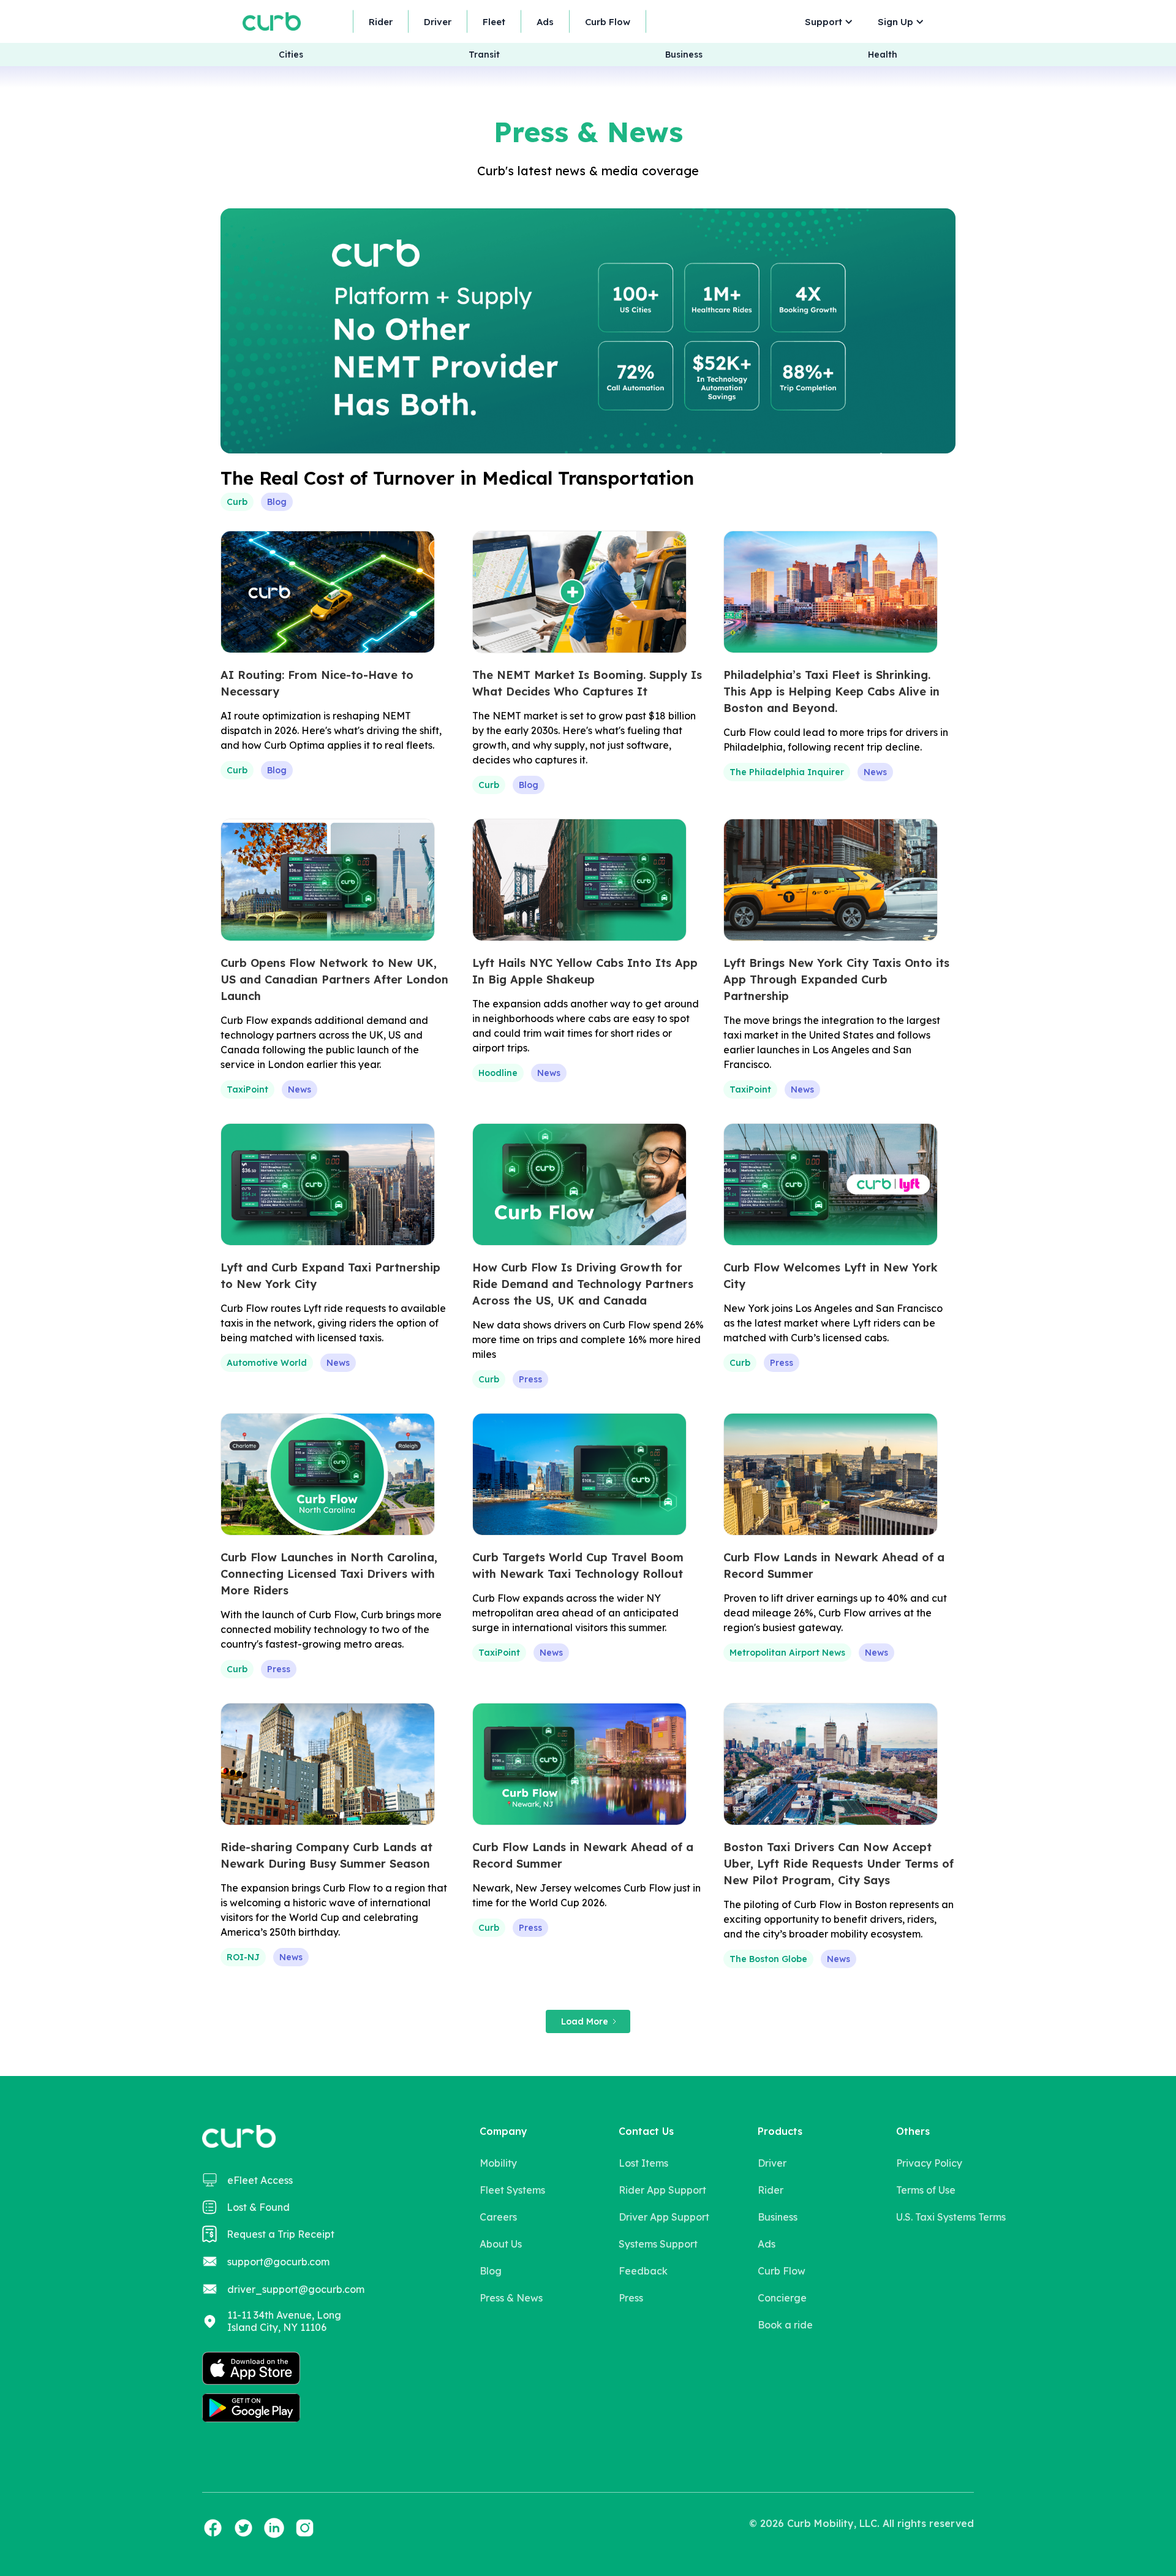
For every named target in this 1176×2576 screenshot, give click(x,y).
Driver (438, 22)
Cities (291, 55)
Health (883, 55)
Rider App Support (662, 2190)
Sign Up (895, 22)
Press (631, 2298)
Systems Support (658, 2244)
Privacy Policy (929, 2163)
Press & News (511, 2298)
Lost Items (643, 2163)
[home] (272, 21)
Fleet (494, 22)
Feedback (643, 2271)
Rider (381, 22)
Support (824, 22)
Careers (498, 2217)
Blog (491, 2271)
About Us (501, 2244)
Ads (545, 22)
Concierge (782, 2298)
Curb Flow (608, 22)
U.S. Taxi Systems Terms (951, 2217)
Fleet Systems (512, 2190)
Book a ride (785, 2325)
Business (684, 55)
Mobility (498, 2163)
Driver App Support (664, 2217)
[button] (826, 22)
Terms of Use (926, 2190)
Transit (484, 55)
